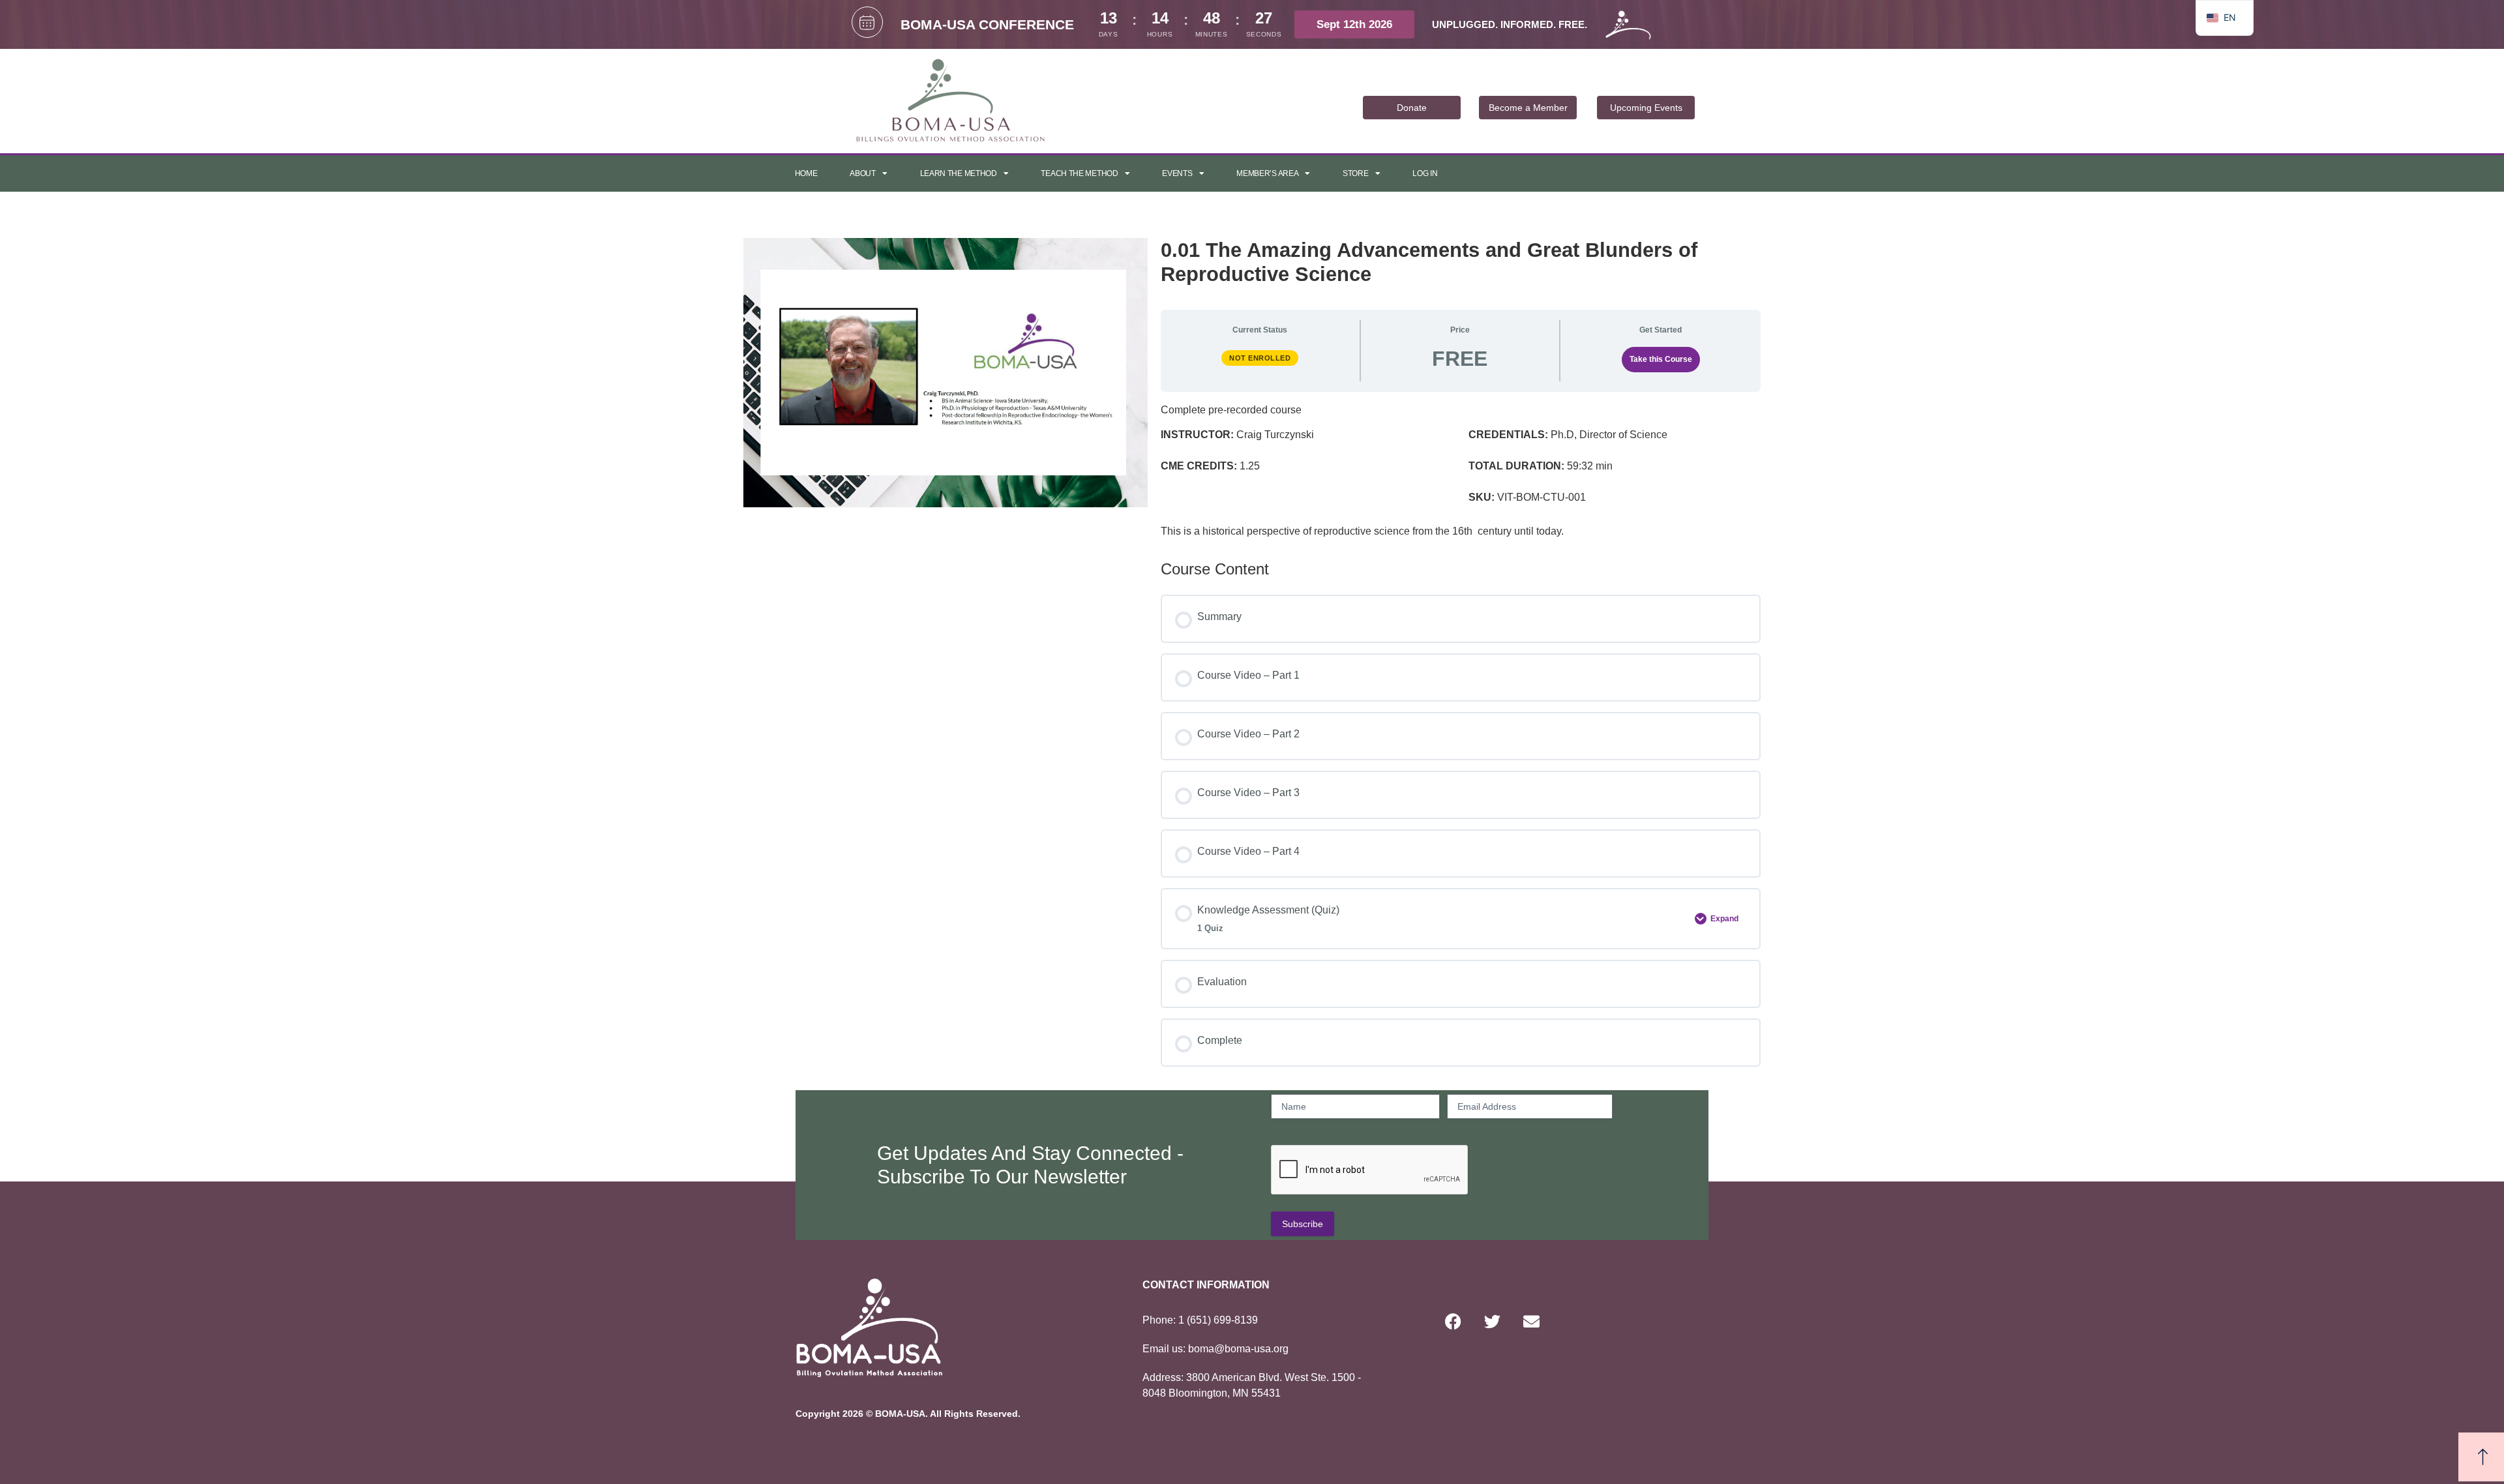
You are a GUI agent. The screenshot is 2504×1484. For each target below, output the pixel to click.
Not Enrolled (1260, 358)
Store (1356, 173)
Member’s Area (1267, 173)
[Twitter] (1492, 1321)
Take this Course (1661, 359)
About (863, 173)
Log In (1425, 173)
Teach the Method (1079, 173)
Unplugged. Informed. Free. (1510, 24)
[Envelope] (1531, 1321)
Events (1177, 173)
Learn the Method (959, 173)
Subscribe (1303, 1224)
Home (806, 173)
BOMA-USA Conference (987, 24)
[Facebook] (1453, 1321)
